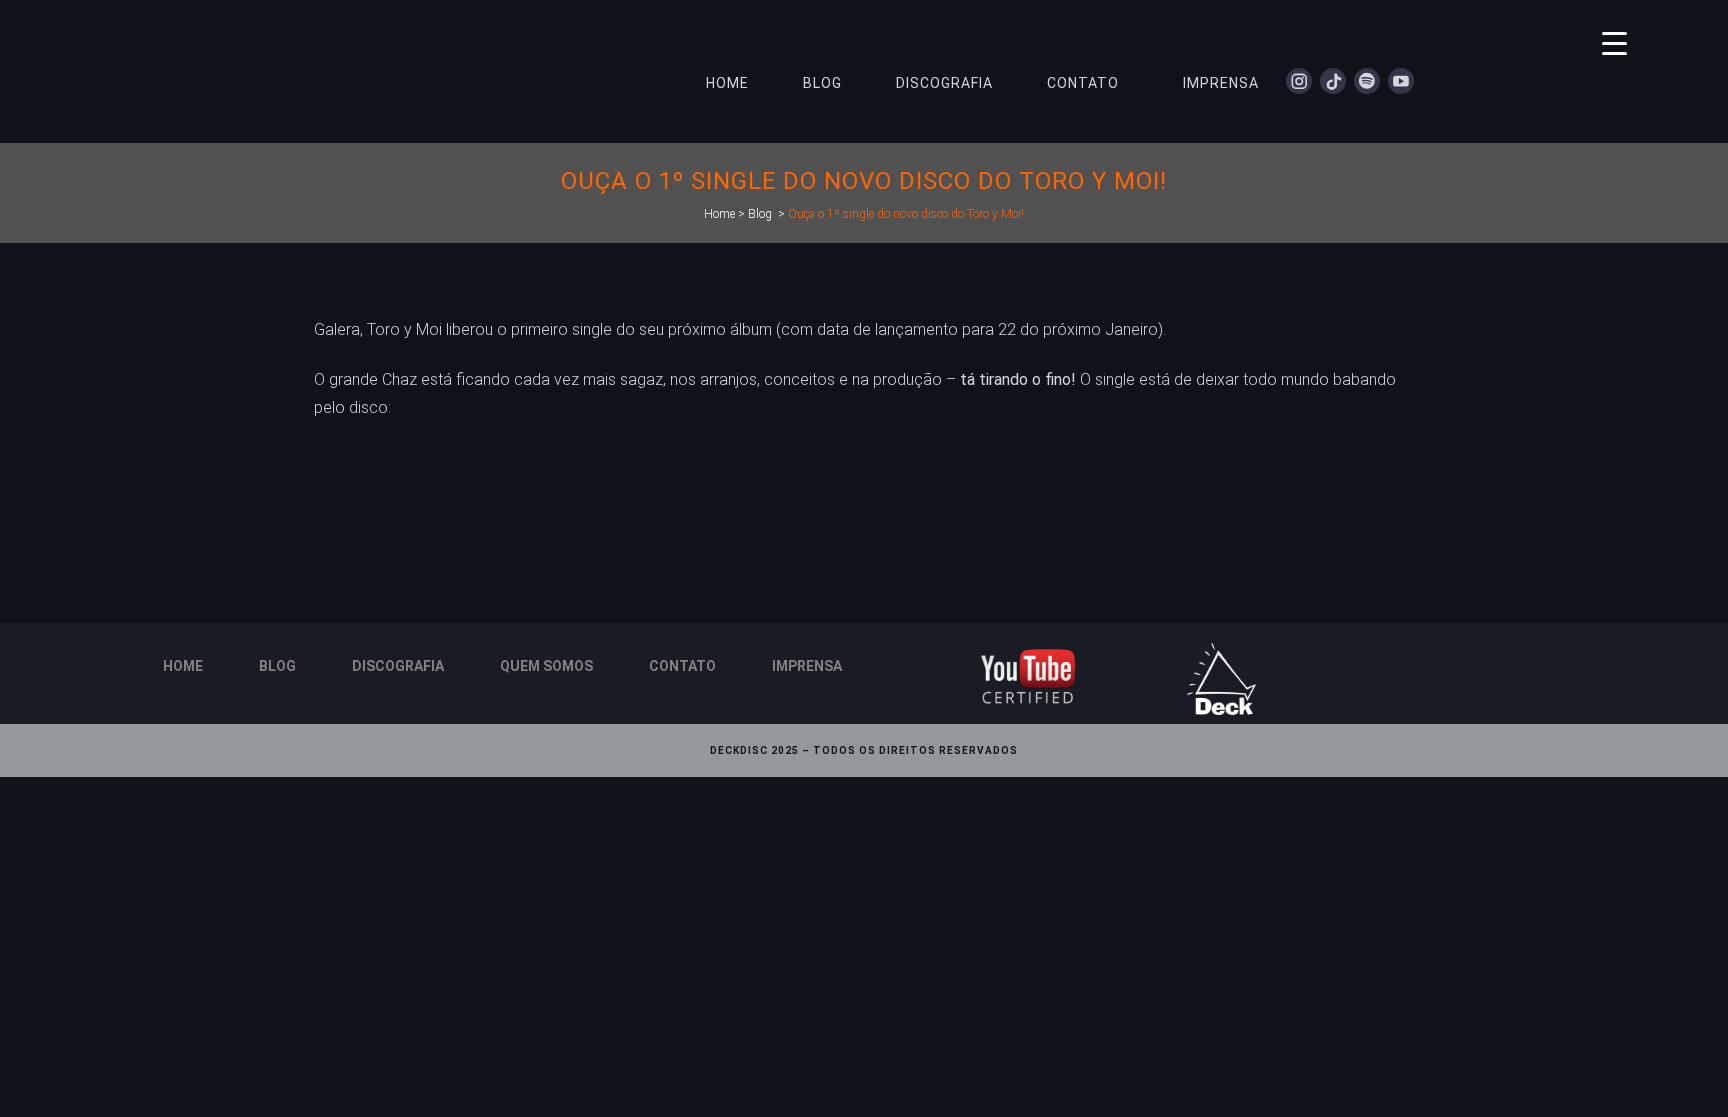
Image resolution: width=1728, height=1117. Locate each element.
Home (719, 214)
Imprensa (807, 666)
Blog (760, 214)
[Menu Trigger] (1614, 42)
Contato (682, 666)
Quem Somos (546, 666)
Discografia (398, 666)
